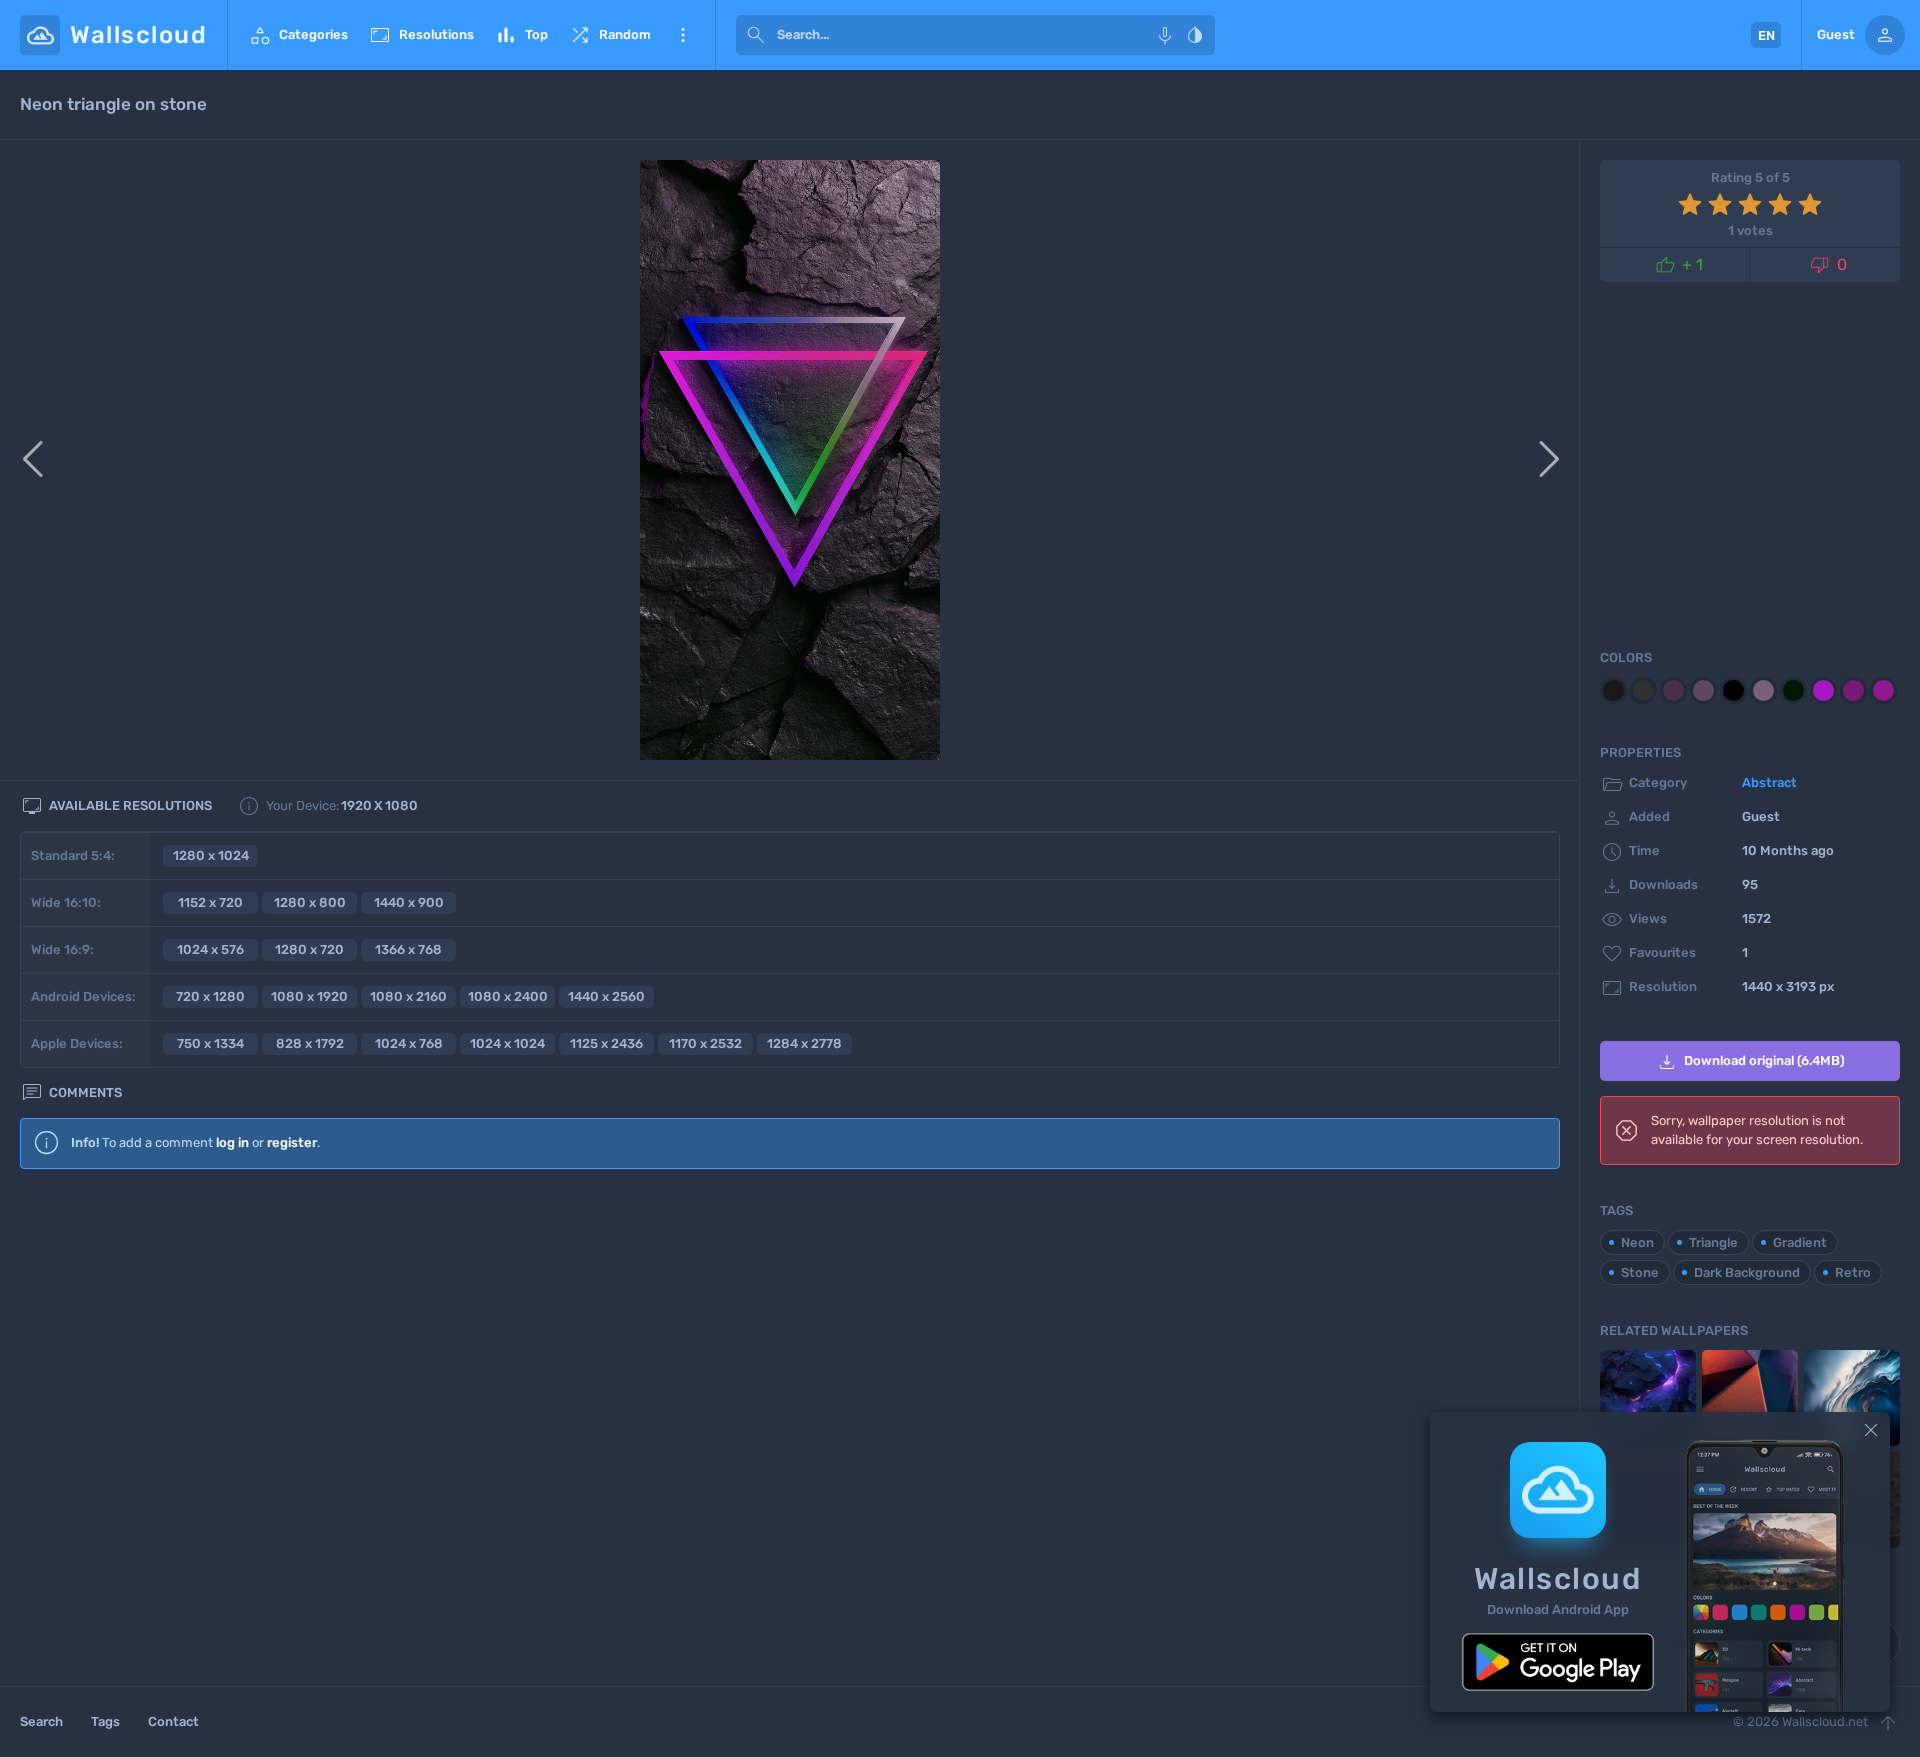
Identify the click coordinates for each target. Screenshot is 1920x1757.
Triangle (1713, 1242)
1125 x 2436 (606, 1043)
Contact (173, 1721)
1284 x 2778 (804, 1043)
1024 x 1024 (507, 1043)
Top (521, 35)
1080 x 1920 (309, 996)
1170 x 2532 (705, 1043)
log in (232, 1142)
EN (1766, 35)
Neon (1637, 1242)
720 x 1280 (210, 996)
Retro (1853, 1272)
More (683, 35)
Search (41, 1721)
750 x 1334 (210, 1043)
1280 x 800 (310, 902)
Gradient (1800, 1242)
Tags (105, 1721)
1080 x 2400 (508, 996)
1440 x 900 (409, 902)
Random (609, 35)
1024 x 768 (409, 1043)
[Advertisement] (790, 1347)
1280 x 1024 (211, 855)
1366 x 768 (408, 949)
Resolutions (421, 35)
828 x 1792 (310, 1043)
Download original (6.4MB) (1750, 1062)
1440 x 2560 (606, 996)
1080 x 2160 (408, 996)
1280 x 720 (309, 949)
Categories (298, 35)
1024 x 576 (210, 949)
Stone (1640, 1272)
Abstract (1769, 782)
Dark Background (1747, 1272)
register (292, 1142)
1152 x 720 (210, 902)
